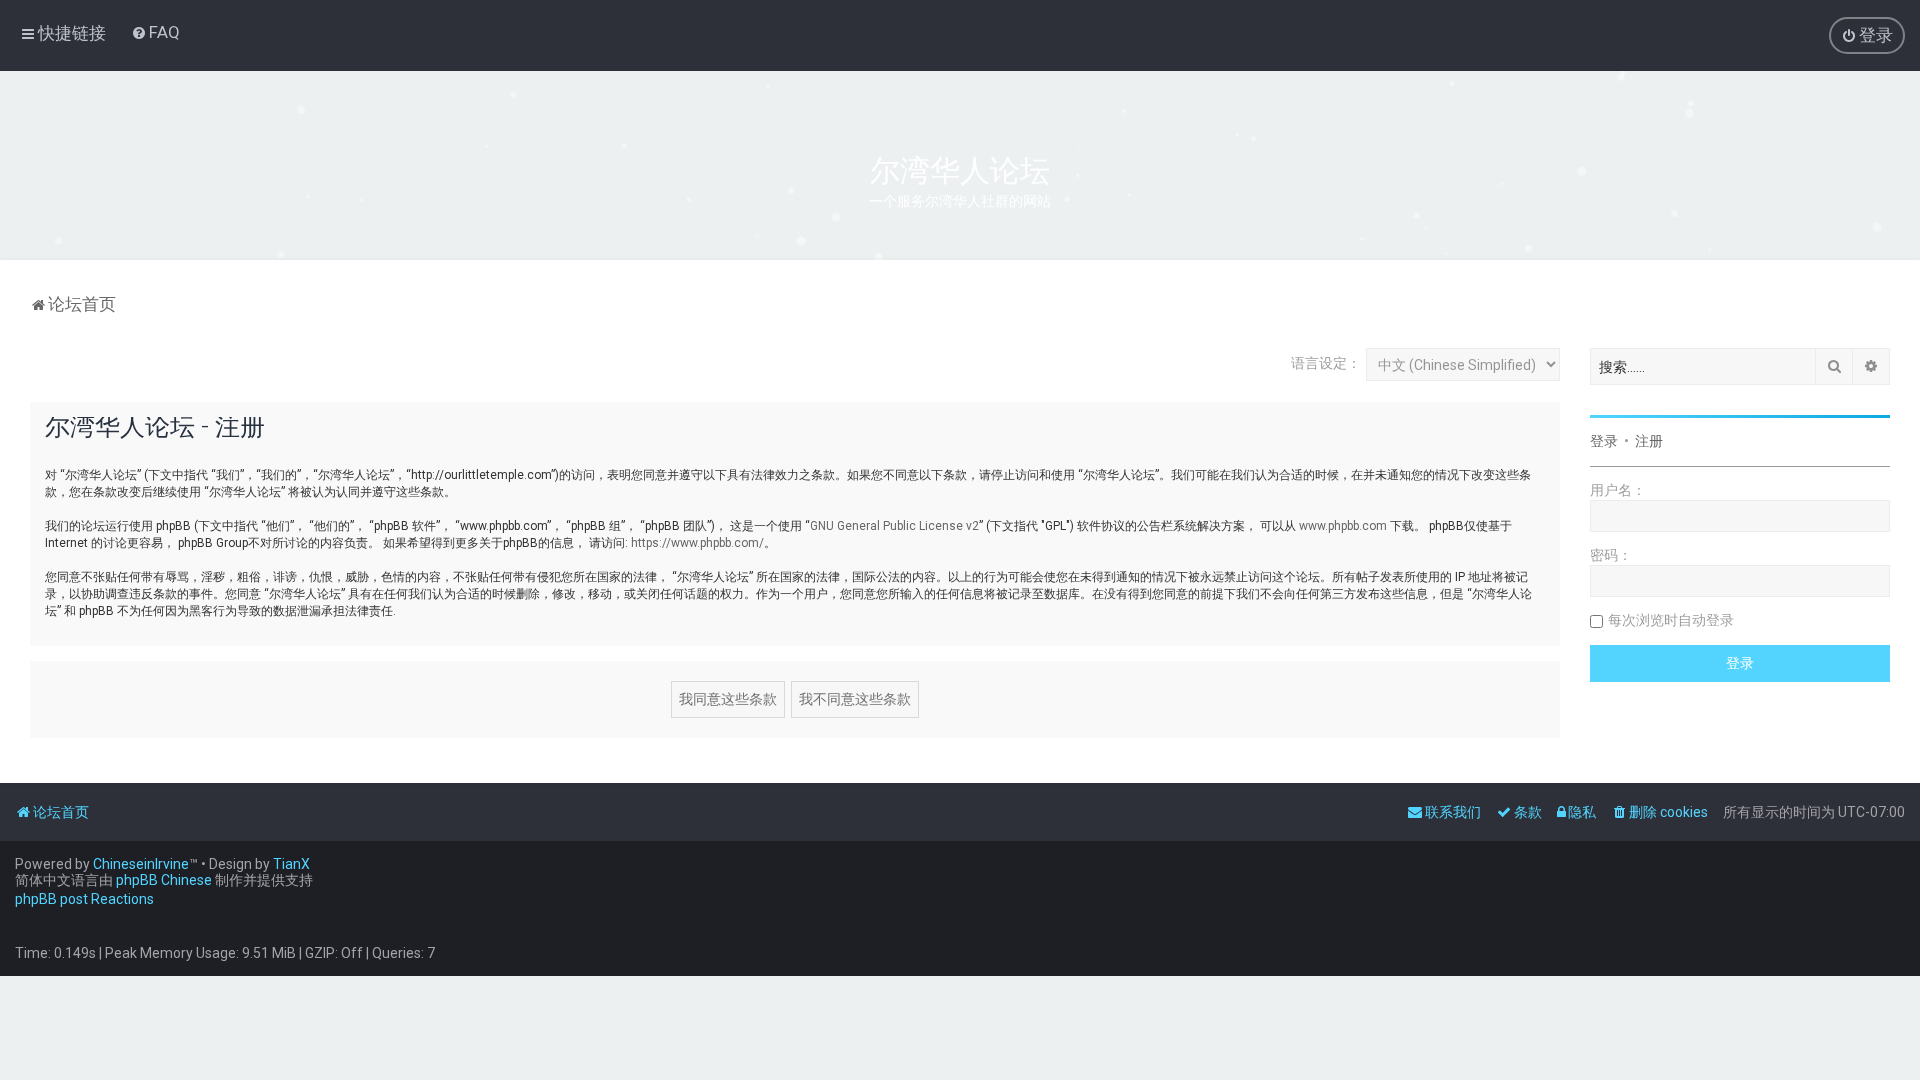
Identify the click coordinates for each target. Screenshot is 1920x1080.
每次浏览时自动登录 (1671, 620)
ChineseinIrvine (141, 864)
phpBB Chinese (164, 880)
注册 (1649, 441)
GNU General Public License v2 (894, 526)
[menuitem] (155, 32)
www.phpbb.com (1343, 526)
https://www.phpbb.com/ (697, 543)
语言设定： (1326, 363)
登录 (1604, 441)
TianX (291, 864)
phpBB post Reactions (84, 899)
